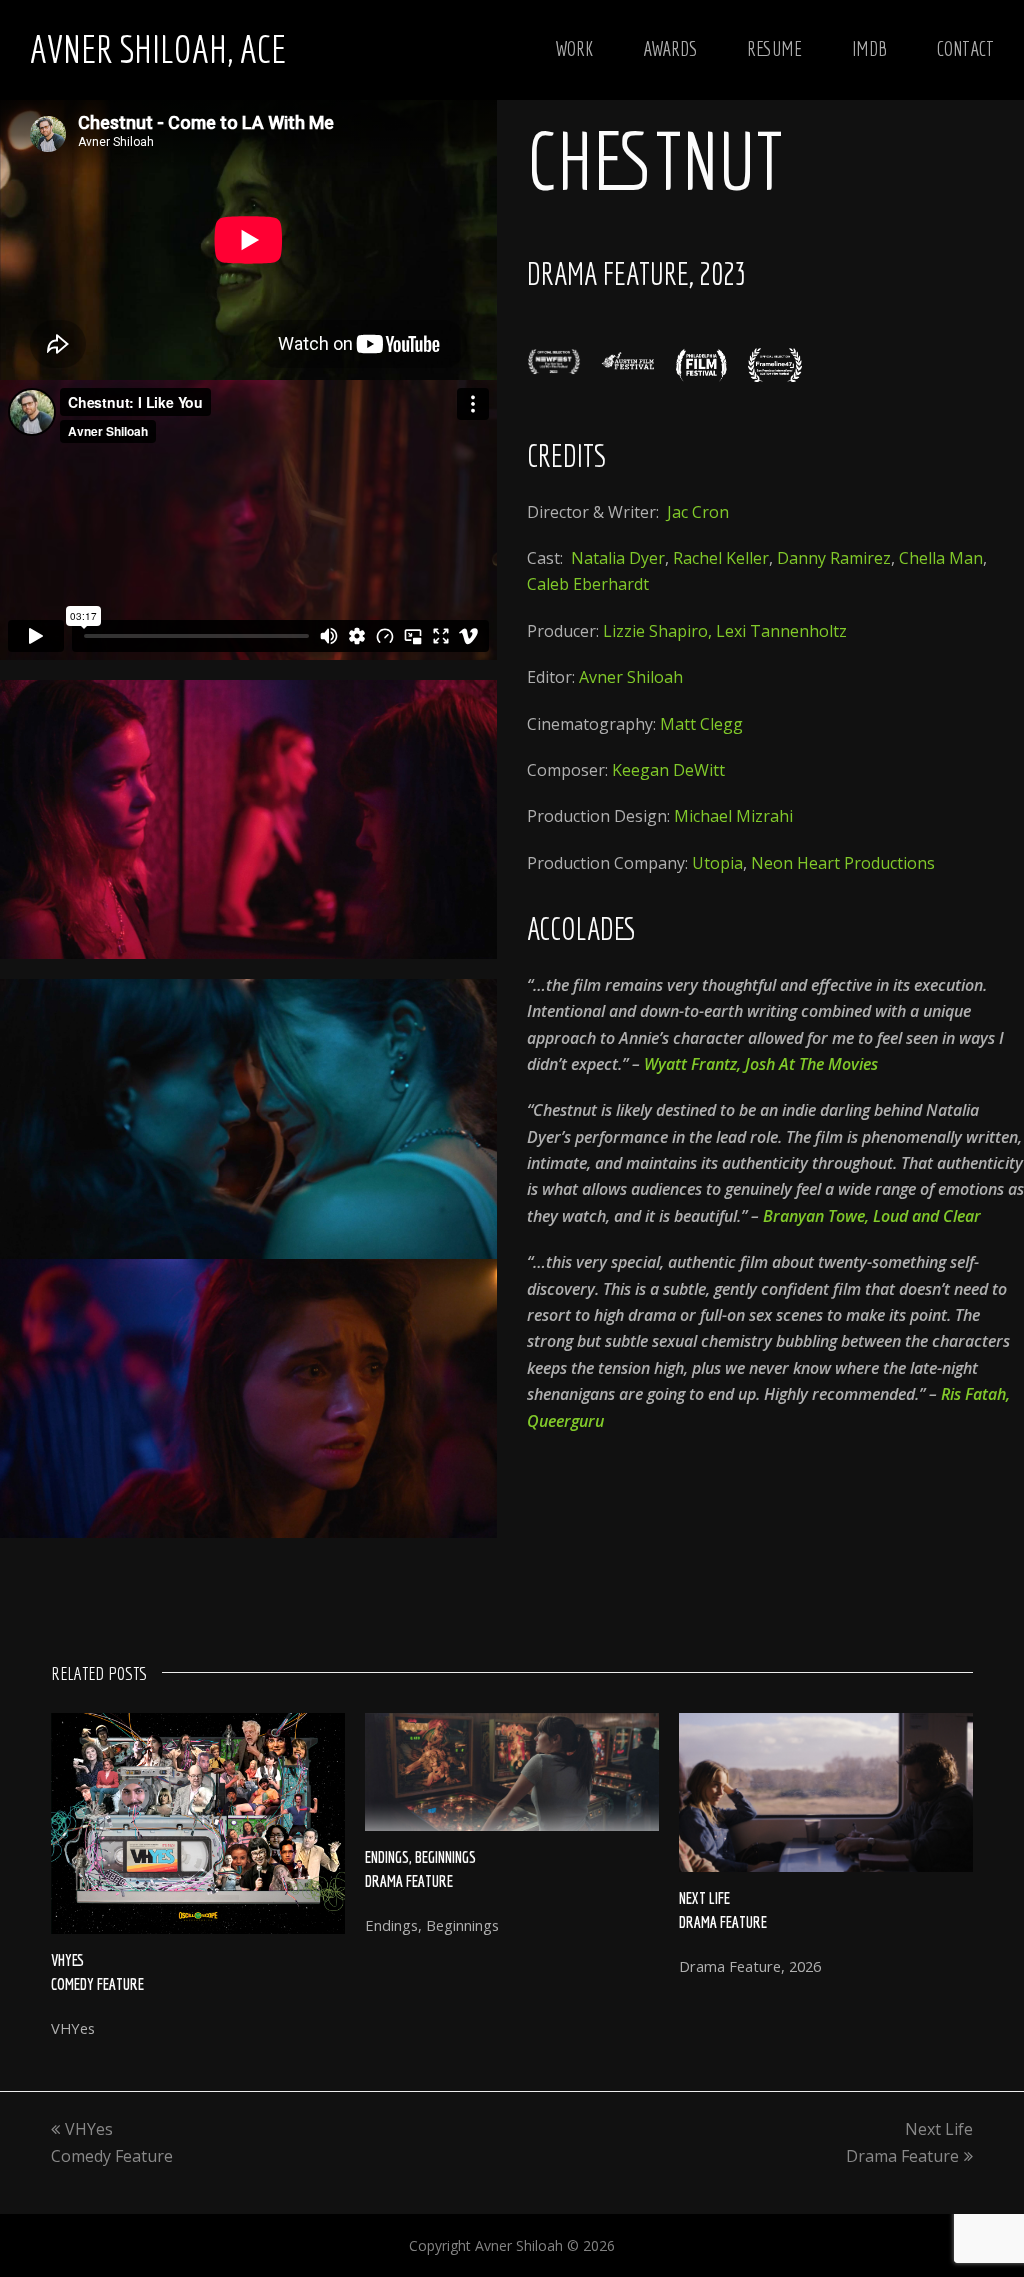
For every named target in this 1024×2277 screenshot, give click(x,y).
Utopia (717, 863)
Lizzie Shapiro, (657, 631)
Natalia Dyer (618, 558)
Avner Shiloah (631, 677)
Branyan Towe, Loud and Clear (872, 1216)
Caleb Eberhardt (588, 584)
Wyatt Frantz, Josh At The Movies (761, 1064)
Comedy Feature (97, 1984)
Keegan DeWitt (668, 770)
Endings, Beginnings (420, 1857)
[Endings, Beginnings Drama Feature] (512, 1771)
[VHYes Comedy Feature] (198, 1823)
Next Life (704, 1898)
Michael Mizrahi (733, 816)
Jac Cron (698, 512)
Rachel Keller (721, 558)
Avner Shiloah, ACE (158, 49)
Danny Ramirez (834, 558)
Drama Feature (409, 1881)
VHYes (67, 1960)
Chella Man (941, 558)
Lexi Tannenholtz (781, 631)
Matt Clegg (701, 724)
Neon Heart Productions (843, 863)
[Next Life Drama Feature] (826, 1792)
